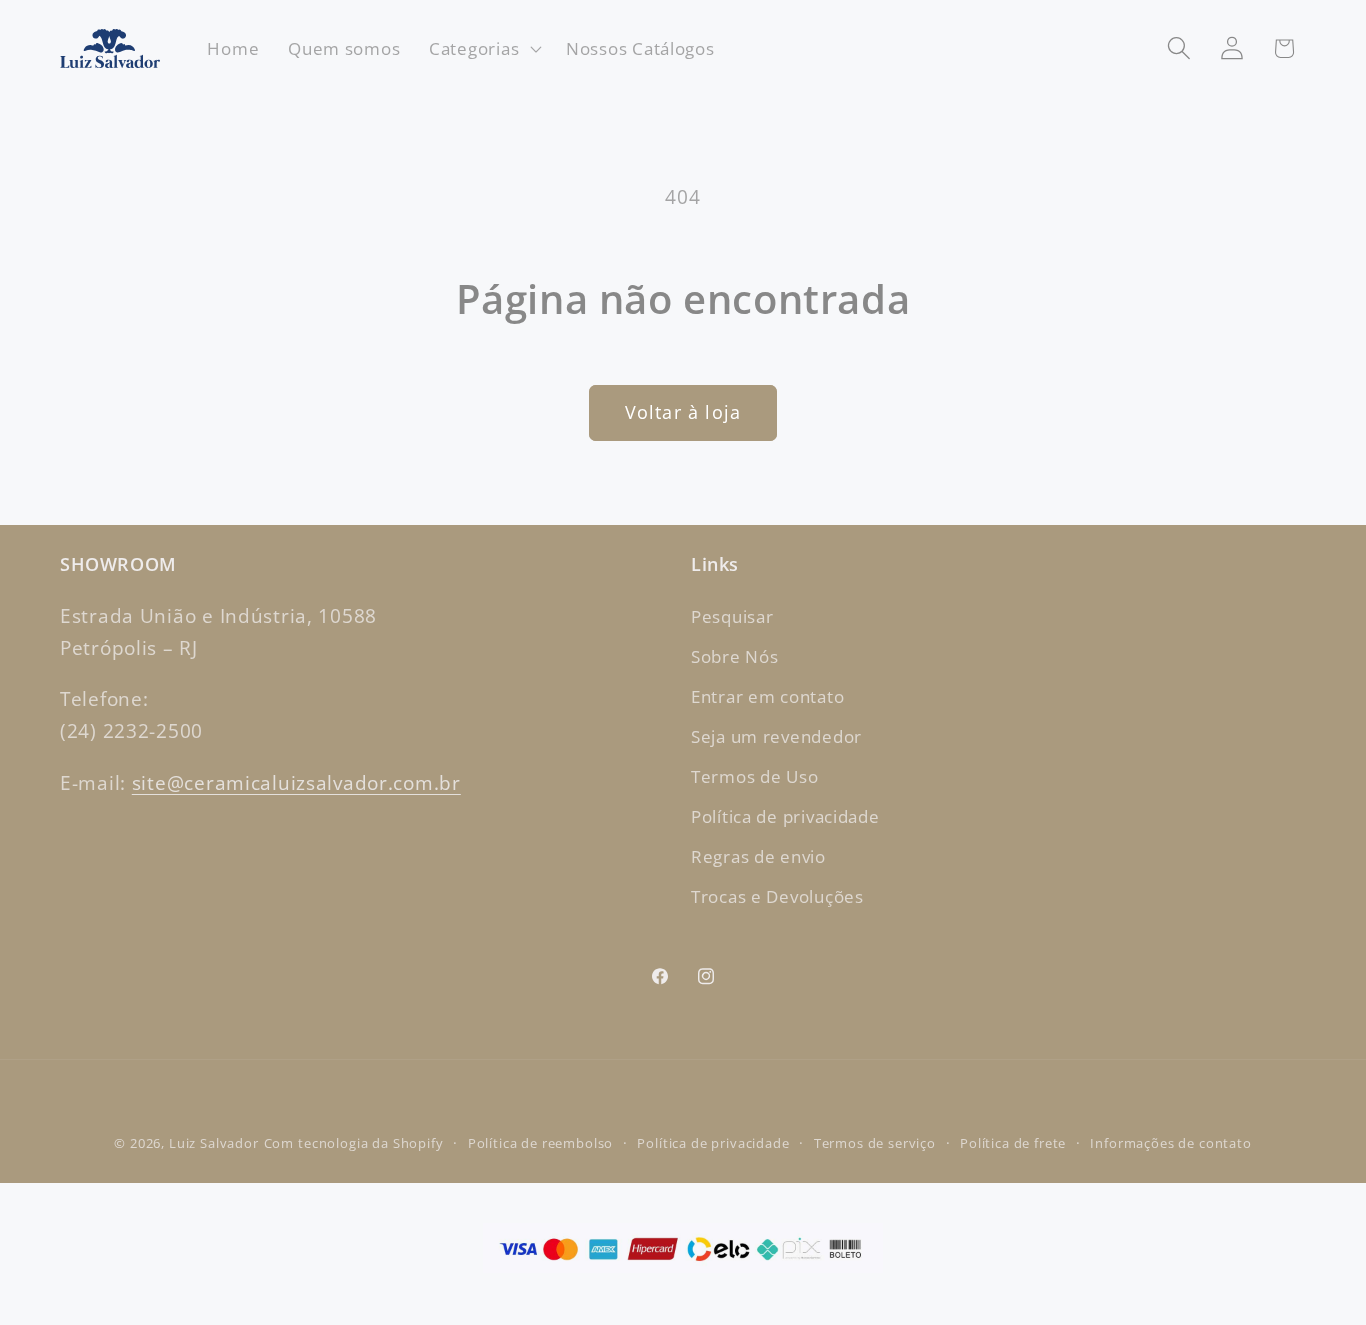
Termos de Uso (754, 776)
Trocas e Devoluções (777, 896)
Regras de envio (758, 856)
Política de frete (1013, 1143)
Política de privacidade (785, 816)
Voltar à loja (683, 412)
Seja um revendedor (776, 736)
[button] (483, 49)
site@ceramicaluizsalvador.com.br (296, 782)
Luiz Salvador (214, 1143)
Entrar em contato (767, 696)
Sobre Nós (734, 656)
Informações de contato (1170, 1143)
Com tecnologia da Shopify (354, 1143)
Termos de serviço (875, 1143)
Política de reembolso (541, 1143)
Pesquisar (732, 616)
